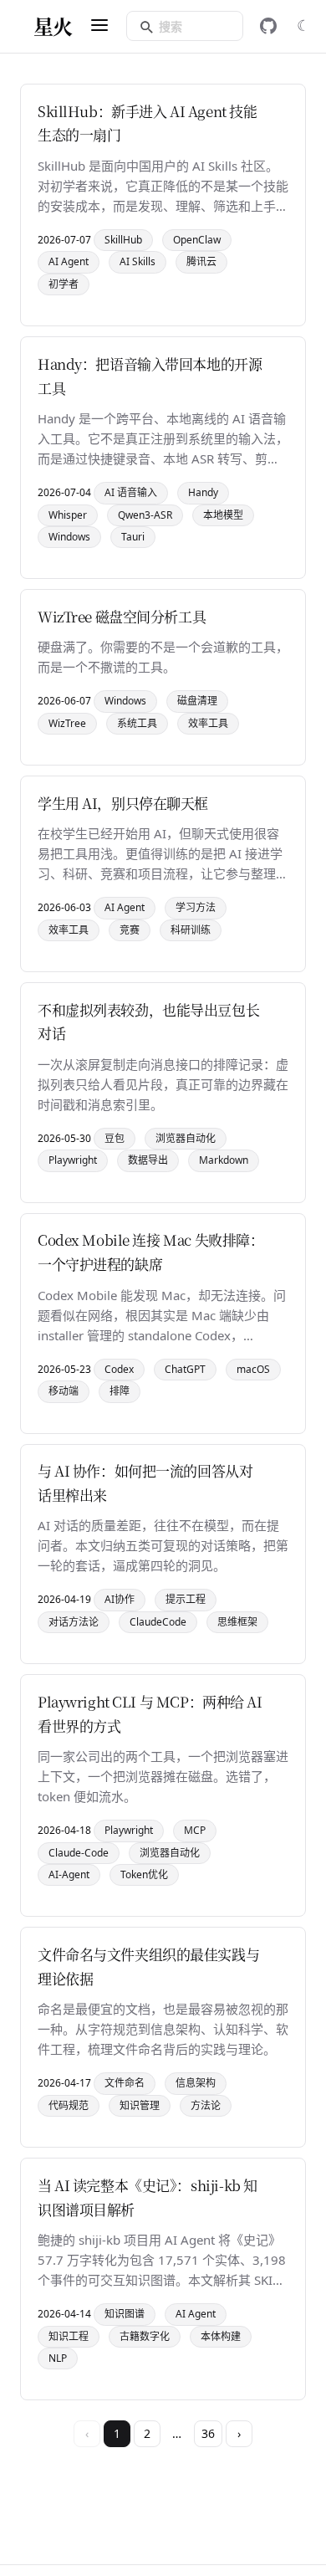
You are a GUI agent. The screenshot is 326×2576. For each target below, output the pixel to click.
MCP (195, 1830)
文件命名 (125, 2083)
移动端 (64, 1391)
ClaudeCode (158, 1622)
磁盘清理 (197, 701)
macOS (253, 1369)
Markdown (224, 1160)
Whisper (68, 515)
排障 (120, 1391)
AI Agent (69, 261)
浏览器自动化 (186, 1138)
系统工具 (137, 723)
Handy (203, 492)
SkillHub (123, 240)
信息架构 (196, 2083)
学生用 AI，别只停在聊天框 (123, 803)
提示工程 (186, 1599)
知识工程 (69, 2336)
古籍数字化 (145, 2336)
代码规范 (69, 2105)
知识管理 (140, 2105)
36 (208, 2433)
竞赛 (130, 930)
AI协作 (120, 1599)
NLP (58, 2358)
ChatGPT (185, 1369)
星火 (53, 26)
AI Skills (138, 261)
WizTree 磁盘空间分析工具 (122, 616)
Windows (69, 537)
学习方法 (196, 907)
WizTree (67, 723)
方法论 (206, 2105)
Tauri (133, 537)
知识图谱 (125, 2314)
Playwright (73, 1160)
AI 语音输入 (131, 492)
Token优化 (144, 1874)
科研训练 (191, 930)
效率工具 (208, 723)
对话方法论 (74, 1622)
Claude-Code (79, 1853)
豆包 (115, 1138)
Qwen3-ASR (145, 515)
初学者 (64, 284)
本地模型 (223, 515)
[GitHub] (268, 26)
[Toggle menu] (99, 26)
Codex (119, 1369)
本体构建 (221, 2336)
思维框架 (237, 1622)
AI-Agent (69, 1874)
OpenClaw (197, 240)
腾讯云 (201, 261)
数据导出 (148, 1160)
